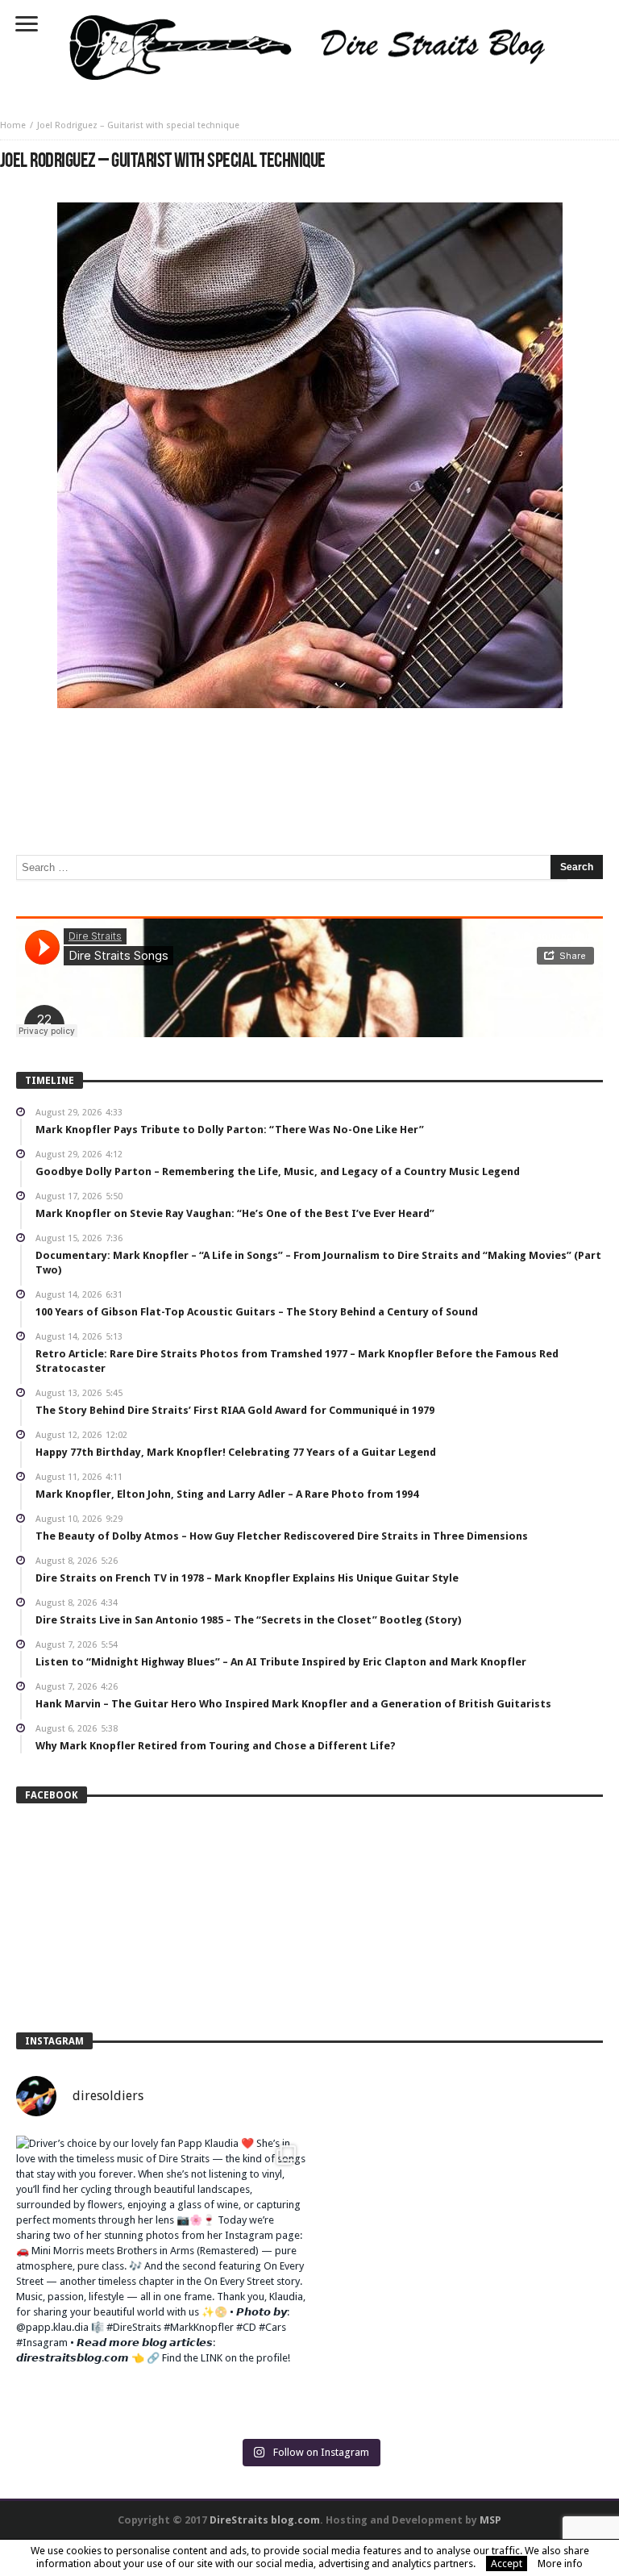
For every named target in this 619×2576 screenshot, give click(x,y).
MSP (490, 2520)
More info (560, 2563)
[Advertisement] (309, 757)
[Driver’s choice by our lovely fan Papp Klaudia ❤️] (161, 2280)
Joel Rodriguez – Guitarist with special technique (138, 125)
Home (13, 125)
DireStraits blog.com (265, 2520)
